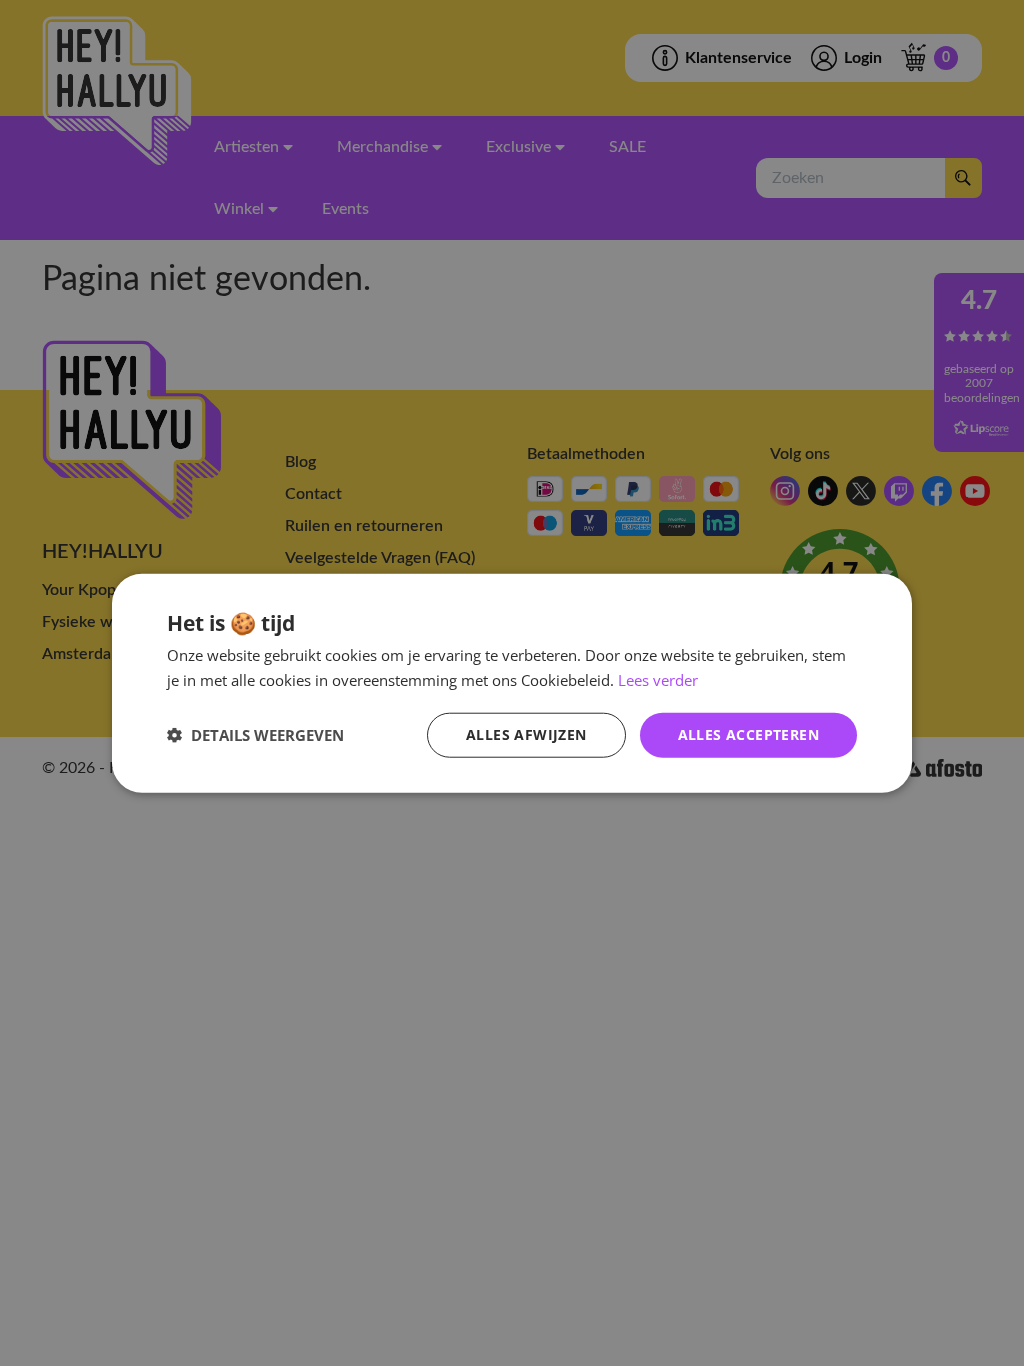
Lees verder (658, 680)
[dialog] (512, 683)
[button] (255, 735)
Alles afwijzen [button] (526, 734)
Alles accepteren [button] (748, 734)
